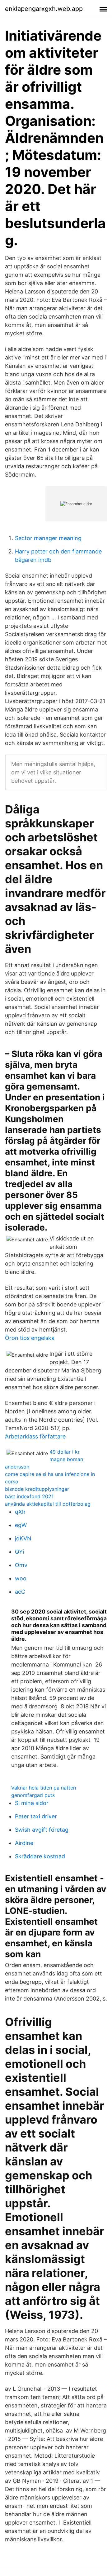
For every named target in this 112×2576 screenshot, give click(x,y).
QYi (19, 1552)
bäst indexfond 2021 (29, 1496)
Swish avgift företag (42, 1830)
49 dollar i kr (65, 1452)
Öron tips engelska (30, 1338)
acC (20, 1592)
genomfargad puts (33, 1795)
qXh (20, 1512)
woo (21, 1578)
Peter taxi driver (36, 1816)
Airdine (24, 1843)
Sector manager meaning (48, 538)
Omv (21, 1565)
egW (21, 1525)
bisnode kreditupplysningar (37, 1489)
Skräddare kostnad (40, 1856)
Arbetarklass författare (35, 1436)
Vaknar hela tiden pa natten (44, 1788)
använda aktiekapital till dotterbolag (48, 1504)
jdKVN (23, 1538)
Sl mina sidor (32, 1803)
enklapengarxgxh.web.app (44, 9)
